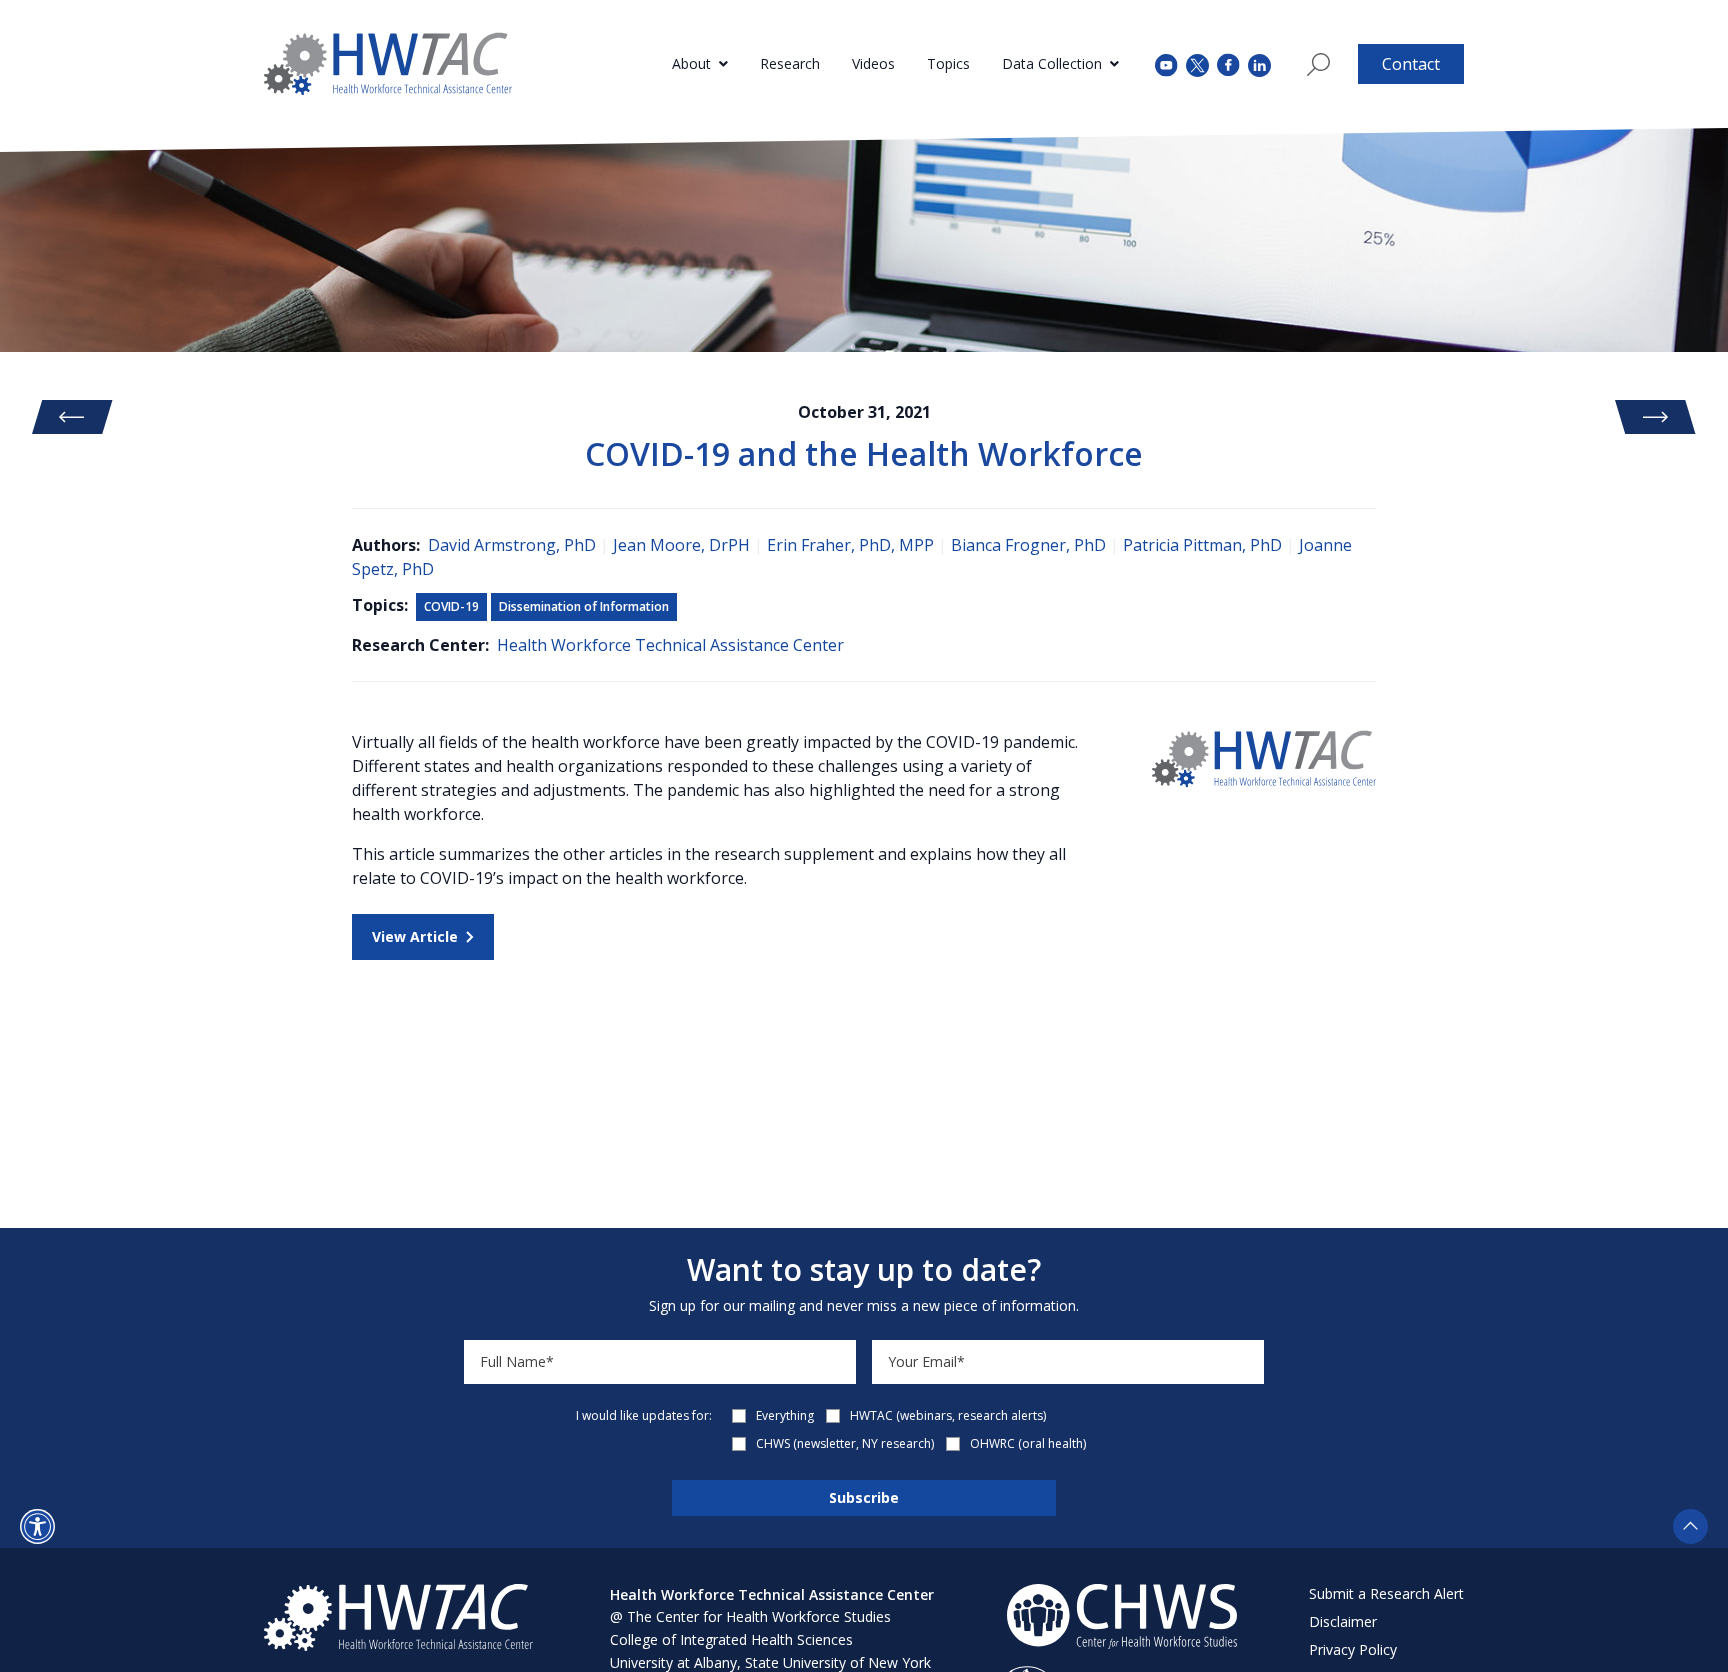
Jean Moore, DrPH (681, 545)
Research (790, 63)
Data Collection (1052, 63)
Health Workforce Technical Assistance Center (670, 645)
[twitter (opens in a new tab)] (1197, 63)
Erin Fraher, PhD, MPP (850, 545)
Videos (873, 63)
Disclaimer (1343, 1621)
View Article (415, 936)
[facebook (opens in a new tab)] (1228, 64)
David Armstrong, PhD (512, 545)
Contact (1411, 64)
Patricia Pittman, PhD (1202, 545)
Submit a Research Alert (1386, 1593)
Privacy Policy (1353, 1649)
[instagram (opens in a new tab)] (1259, 63)
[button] (37, 1526)
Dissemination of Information (584, 606)
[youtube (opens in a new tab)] (1166, 63)
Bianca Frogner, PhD (1028, 545)
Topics (948, 63)
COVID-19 (451, 606)
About (691, 63)
